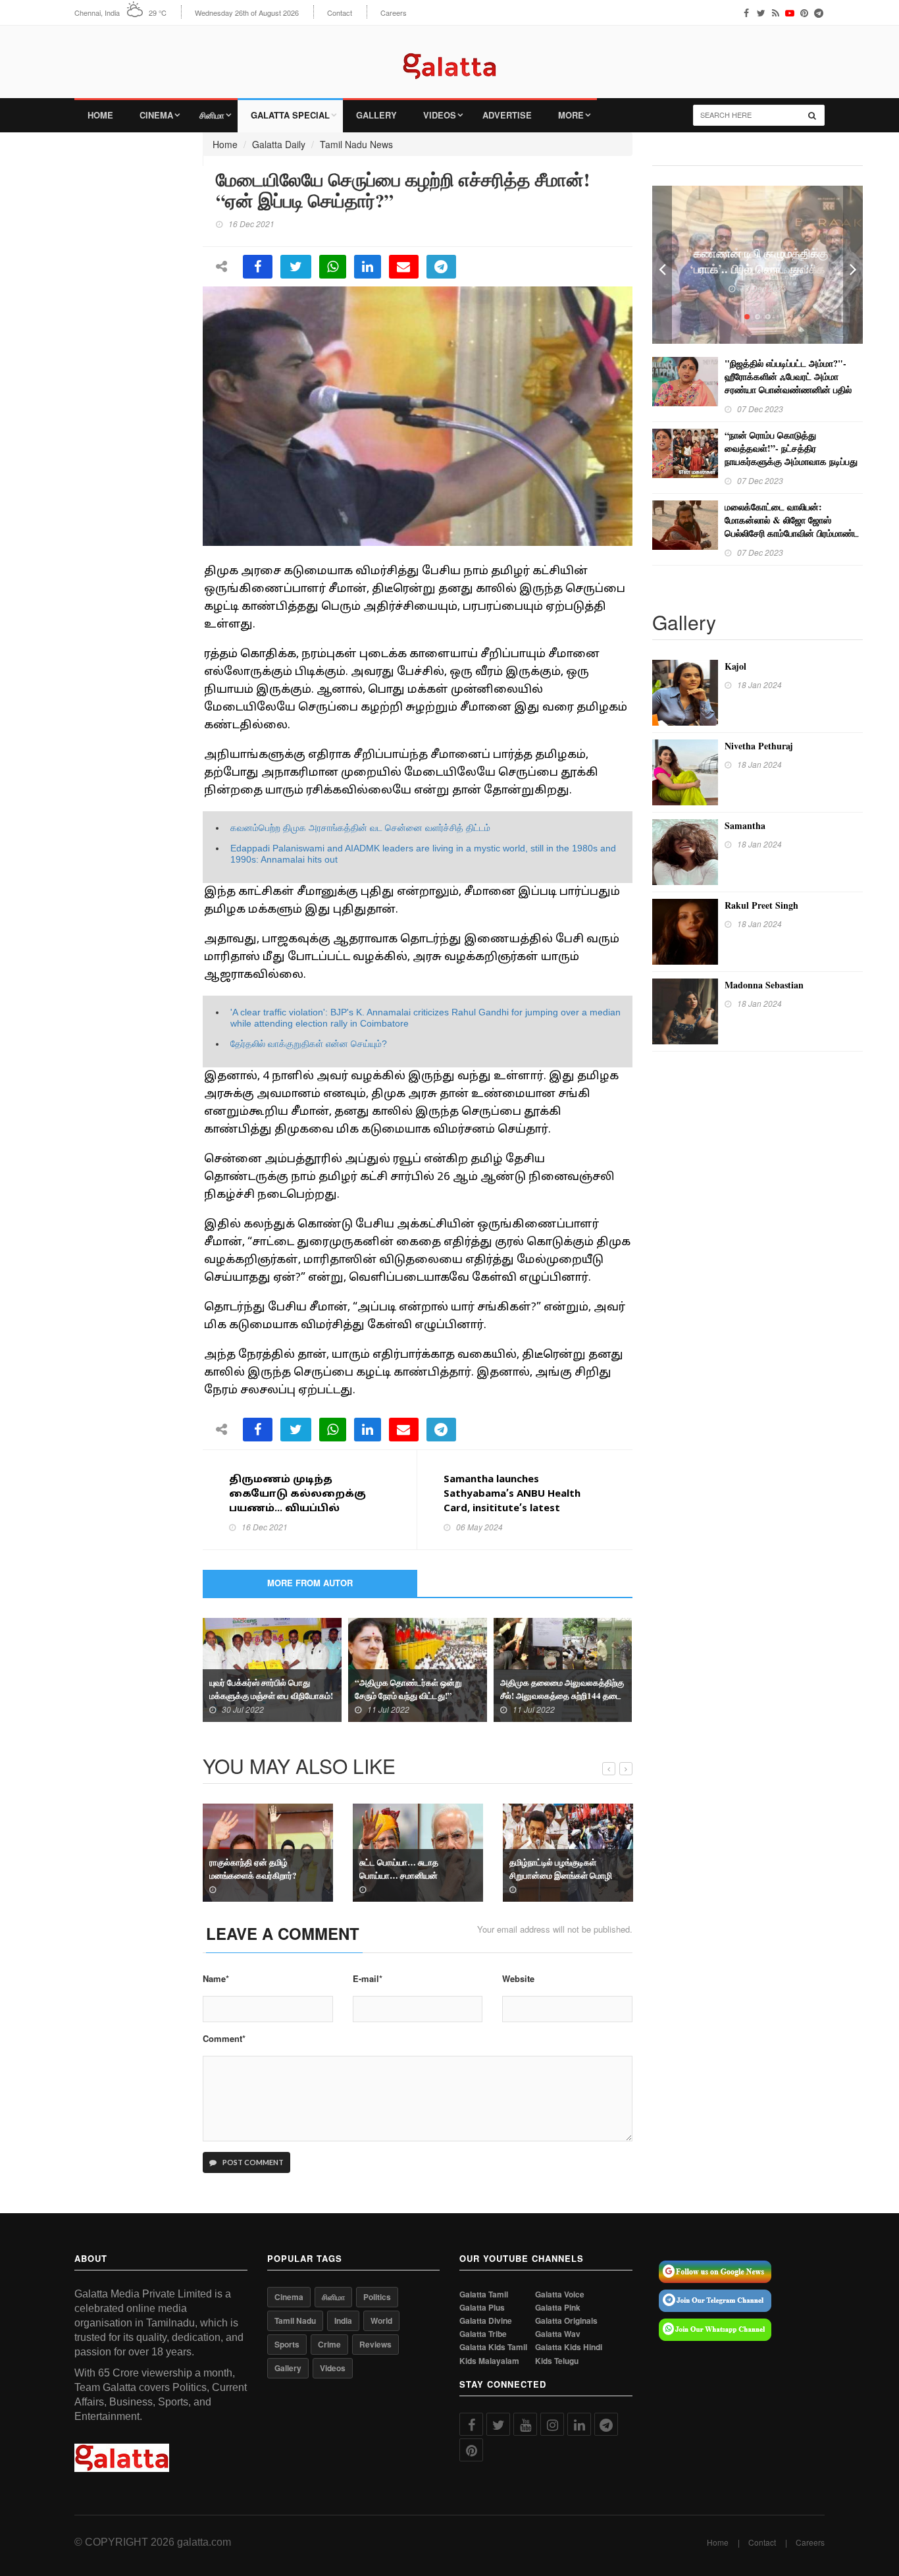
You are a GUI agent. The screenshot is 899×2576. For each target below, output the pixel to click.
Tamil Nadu (295, 2321)
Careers (394, 13)
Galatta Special (290, 115)
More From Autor (310, 1583)
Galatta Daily (279, 144)
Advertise (507, 115)
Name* (216, 1979)
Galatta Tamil (484, 2294)
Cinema (156, 115)
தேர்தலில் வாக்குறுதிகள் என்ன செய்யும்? (309, 1044)
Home (100, 115)
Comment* (224, 2039)
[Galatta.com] (449, 56)
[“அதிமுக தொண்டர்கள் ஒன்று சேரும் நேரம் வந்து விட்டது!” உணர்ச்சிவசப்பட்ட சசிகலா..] (418, 1669)
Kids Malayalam (489, 2361)
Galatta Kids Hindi (569, 2347)
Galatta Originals (566, 2321)
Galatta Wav (558, 2334)
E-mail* (368, 1979)
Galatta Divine (486, 2321)
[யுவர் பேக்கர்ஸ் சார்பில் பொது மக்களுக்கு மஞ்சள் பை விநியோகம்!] (272, 1669)
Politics (377, 2297)
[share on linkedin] (368, 267)
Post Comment (252, 2162)
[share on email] (404, 267)
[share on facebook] (258, 267)
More (571, 115)
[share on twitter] (296, 267)
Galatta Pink (558, 2308)
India (343, 2321)
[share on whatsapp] (333, 267)
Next (853, 265)
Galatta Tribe (483, 2334)
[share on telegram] (441, 267)
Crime (329, 2344)
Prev (662, 265)
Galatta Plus (482, 2308)
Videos (440, 115)
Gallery (376, 115)
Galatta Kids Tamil (493, 2347)
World (381, 2321)
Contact (340, 13)
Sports (287, 2344)
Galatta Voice (560, 2294)
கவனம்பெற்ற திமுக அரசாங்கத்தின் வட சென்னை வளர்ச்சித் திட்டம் (360, 828)
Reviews (375, 2344)
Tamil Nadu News (356, 144)
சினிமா (212, 115)
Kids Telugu (557, 2361)
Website (518, 1979)
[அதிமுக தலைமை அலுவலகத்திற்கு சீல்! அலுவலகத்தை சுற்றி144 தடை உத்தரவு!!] (563, 1669)
